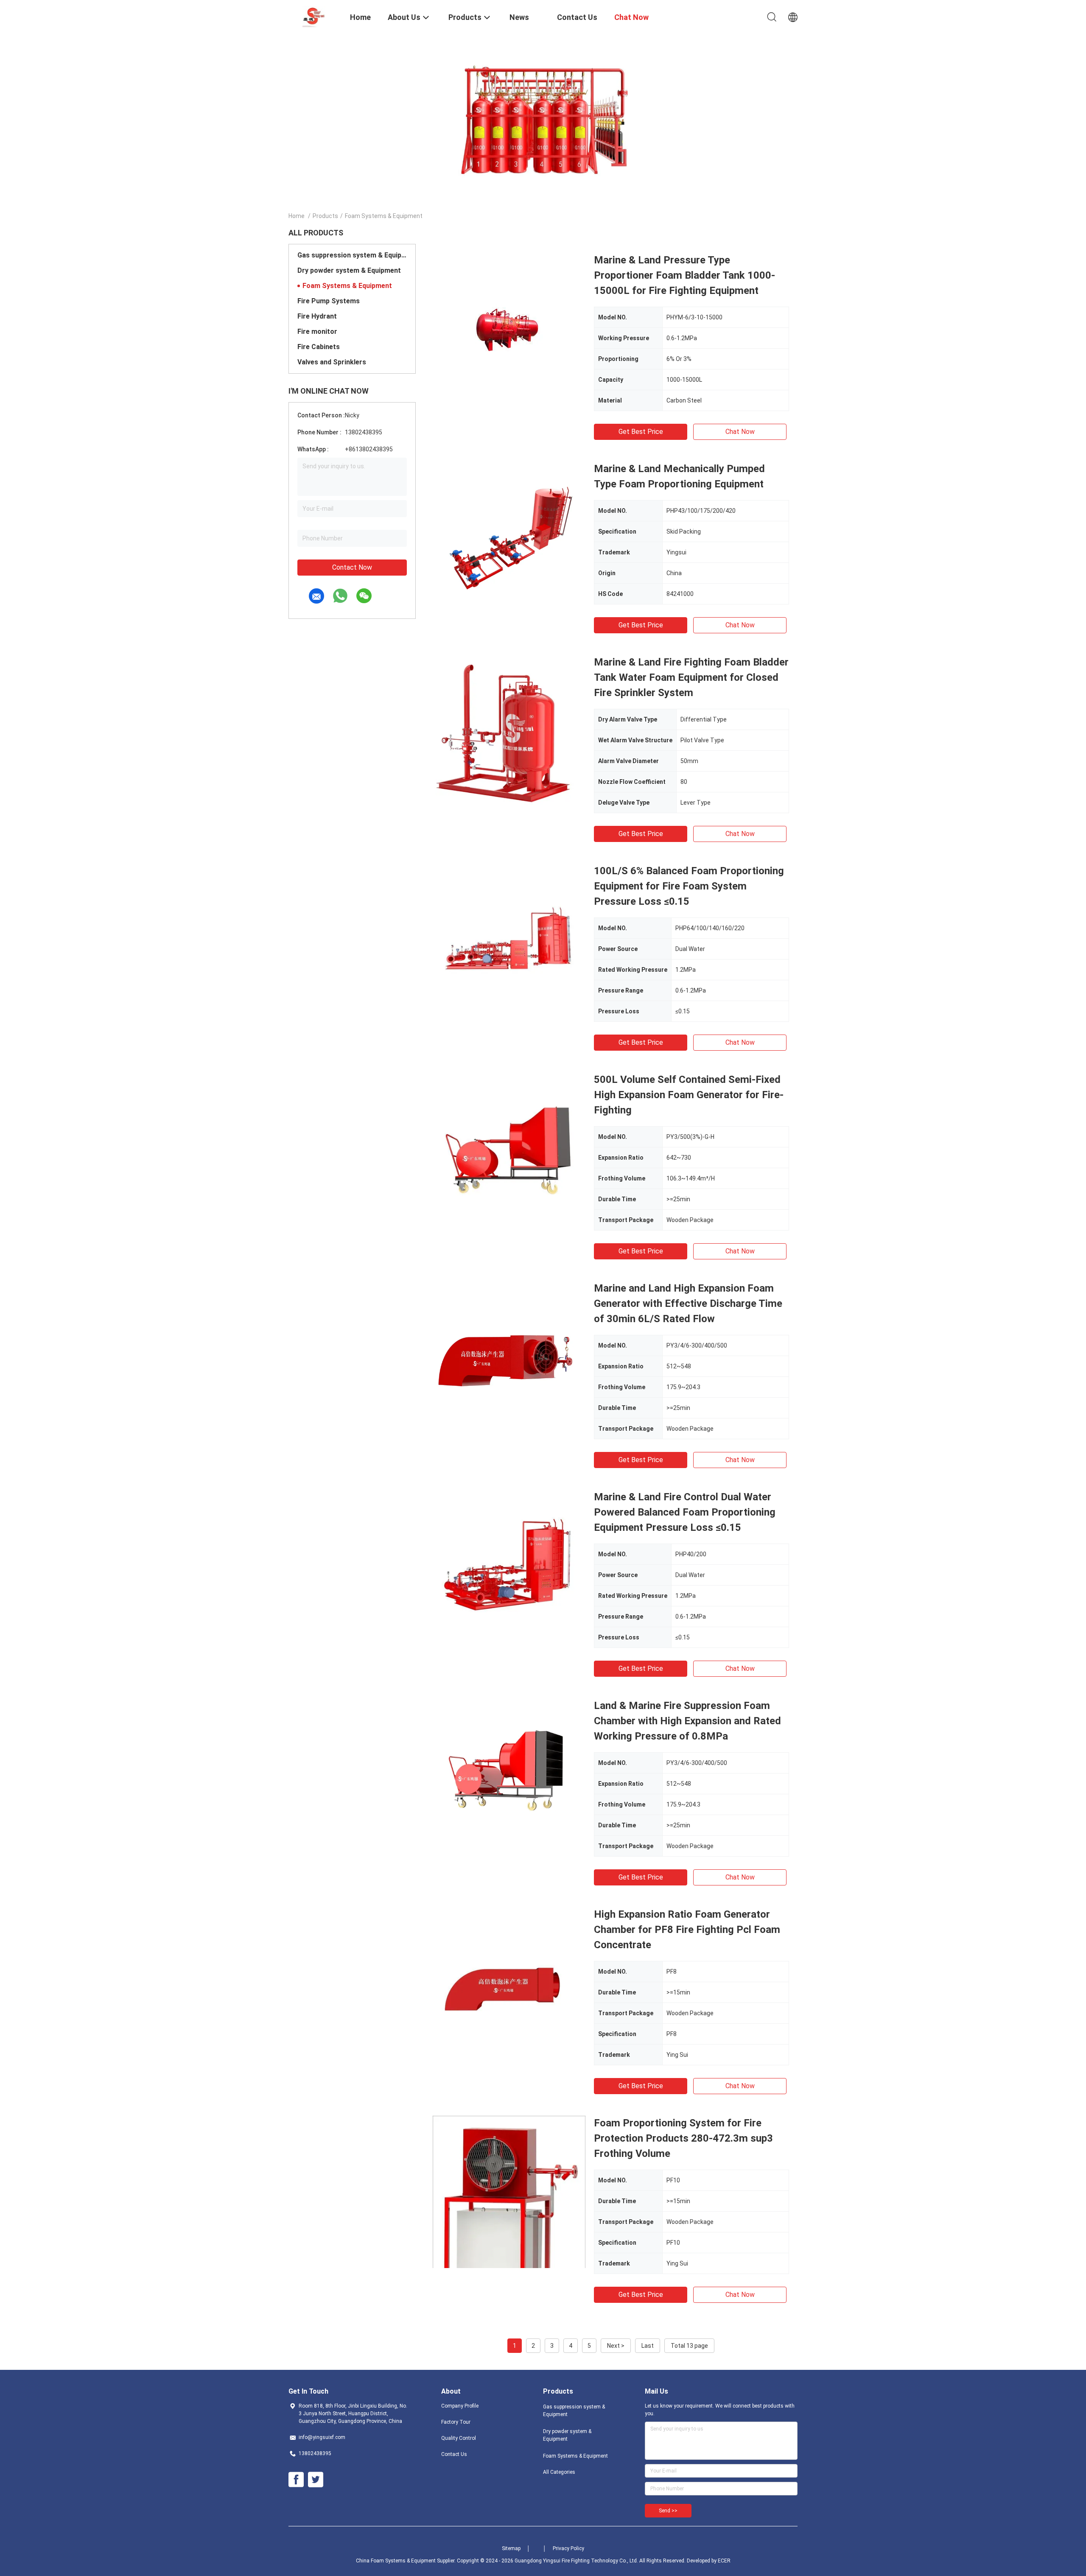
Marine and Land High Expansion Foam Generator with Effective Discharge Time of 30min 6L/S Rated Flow (688, 1303)
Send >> (668, 2511)
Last (648, 2346)
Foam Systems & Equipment (347, 286)
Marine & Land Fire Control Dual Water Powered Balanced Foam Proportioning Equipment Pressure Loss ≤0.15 (685, 1512)
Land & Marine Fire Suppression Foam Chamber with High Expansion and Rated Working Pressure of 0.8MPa (687, 1721)
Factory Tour (456, 2422)
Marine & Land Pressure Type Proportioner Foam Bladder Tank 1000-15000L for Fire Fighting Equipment (684, 275)
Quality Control (459, 2438)
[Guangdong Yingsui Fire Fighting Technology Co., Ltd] (314, 16)
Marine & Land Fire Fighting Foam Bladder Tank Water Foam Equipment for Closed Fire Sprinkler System (691, 677)
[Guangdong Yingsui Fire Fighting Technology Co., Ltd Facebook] (296, 2480)
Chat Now (740, 432)
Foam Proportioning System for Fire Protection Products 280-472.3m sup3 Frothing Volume (683, 2138)
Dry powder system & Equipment (349, 270)
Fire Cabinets (319, 347)
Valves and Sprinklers (332, 362)
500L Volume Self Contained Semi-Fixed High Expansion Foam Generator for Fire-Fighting (689, 1095)
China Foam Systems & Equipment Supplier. (406, 2561)
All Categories (559, 2472)
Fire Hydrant (317, 316)
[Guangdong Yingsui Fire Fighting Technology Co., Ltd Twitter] (316, 2480)
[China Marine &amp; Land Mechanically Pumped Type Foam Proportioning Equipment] (509, 537)
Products (325, 216)
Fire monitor (317, 331)
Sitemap (511, 2548)
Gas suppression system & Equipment (352, 255)
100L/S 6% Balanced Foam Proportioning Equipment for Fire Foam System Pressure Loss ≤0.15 (689, 886)
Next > (616, 2346)
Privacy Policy (568, 2548)
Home (297, 216)
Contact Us (454, 2454)
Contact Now (352, 567)
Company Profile (460, 2406)
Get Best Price (641, 432)
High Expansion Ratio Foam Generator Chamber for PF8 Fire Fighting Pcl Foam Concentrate (687, 1930)
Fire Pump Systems (329, 301)
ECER (724, 2561)
